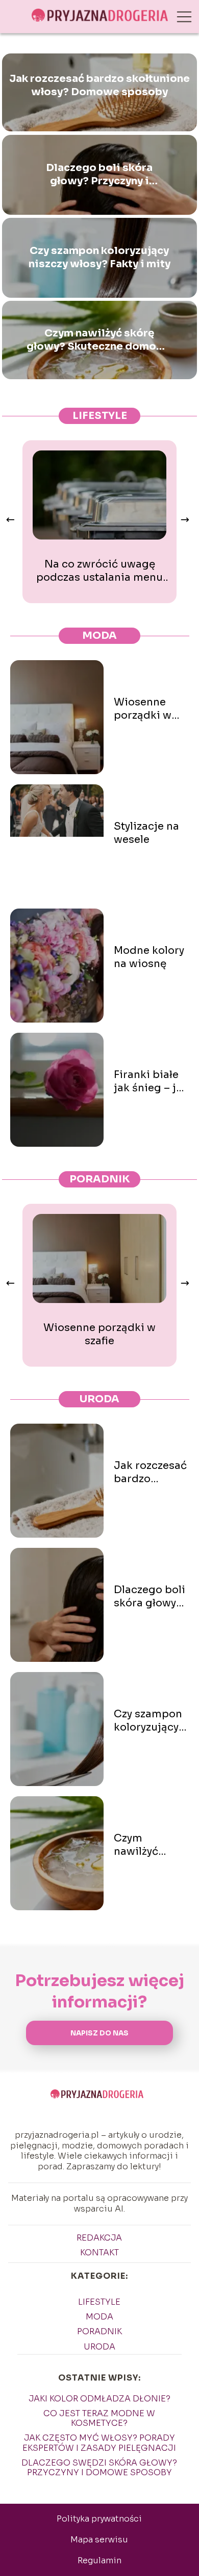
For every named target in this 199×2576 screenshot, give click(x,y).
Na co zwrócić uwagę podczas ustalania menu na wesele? (99, 571)
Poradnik (100, 1179)
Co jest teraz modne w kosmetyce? (99, 2418)
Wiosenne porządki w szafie (143, 709)
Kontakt (99, 2253)
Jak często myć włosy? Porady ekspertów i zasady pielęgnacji (99, 2443)
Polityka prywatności (99, 2519)
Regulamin (99, 2560)
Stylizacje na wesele (146, 833)
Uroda (99, 1399)
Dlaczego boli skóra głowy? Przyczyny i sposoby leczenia (99, 175)
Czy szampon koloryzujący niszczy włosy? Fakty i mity (99, 257)
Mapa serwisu (99, 2540)
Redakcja (99, 2238)
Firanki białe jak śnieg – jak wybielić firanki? (151, 1082)
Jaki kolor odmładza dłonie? (99, 2399)
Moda (99, 635)
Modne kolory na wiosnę (149, 957)
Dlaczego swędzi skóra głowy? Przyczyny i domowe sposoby (99, 2468)
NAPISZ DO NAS (99, 2033)
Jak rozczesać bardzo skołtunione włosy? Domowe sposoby (99, 85)
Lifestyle (100, 416)
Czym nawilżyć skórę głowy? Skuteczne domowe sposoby (99, 340)
